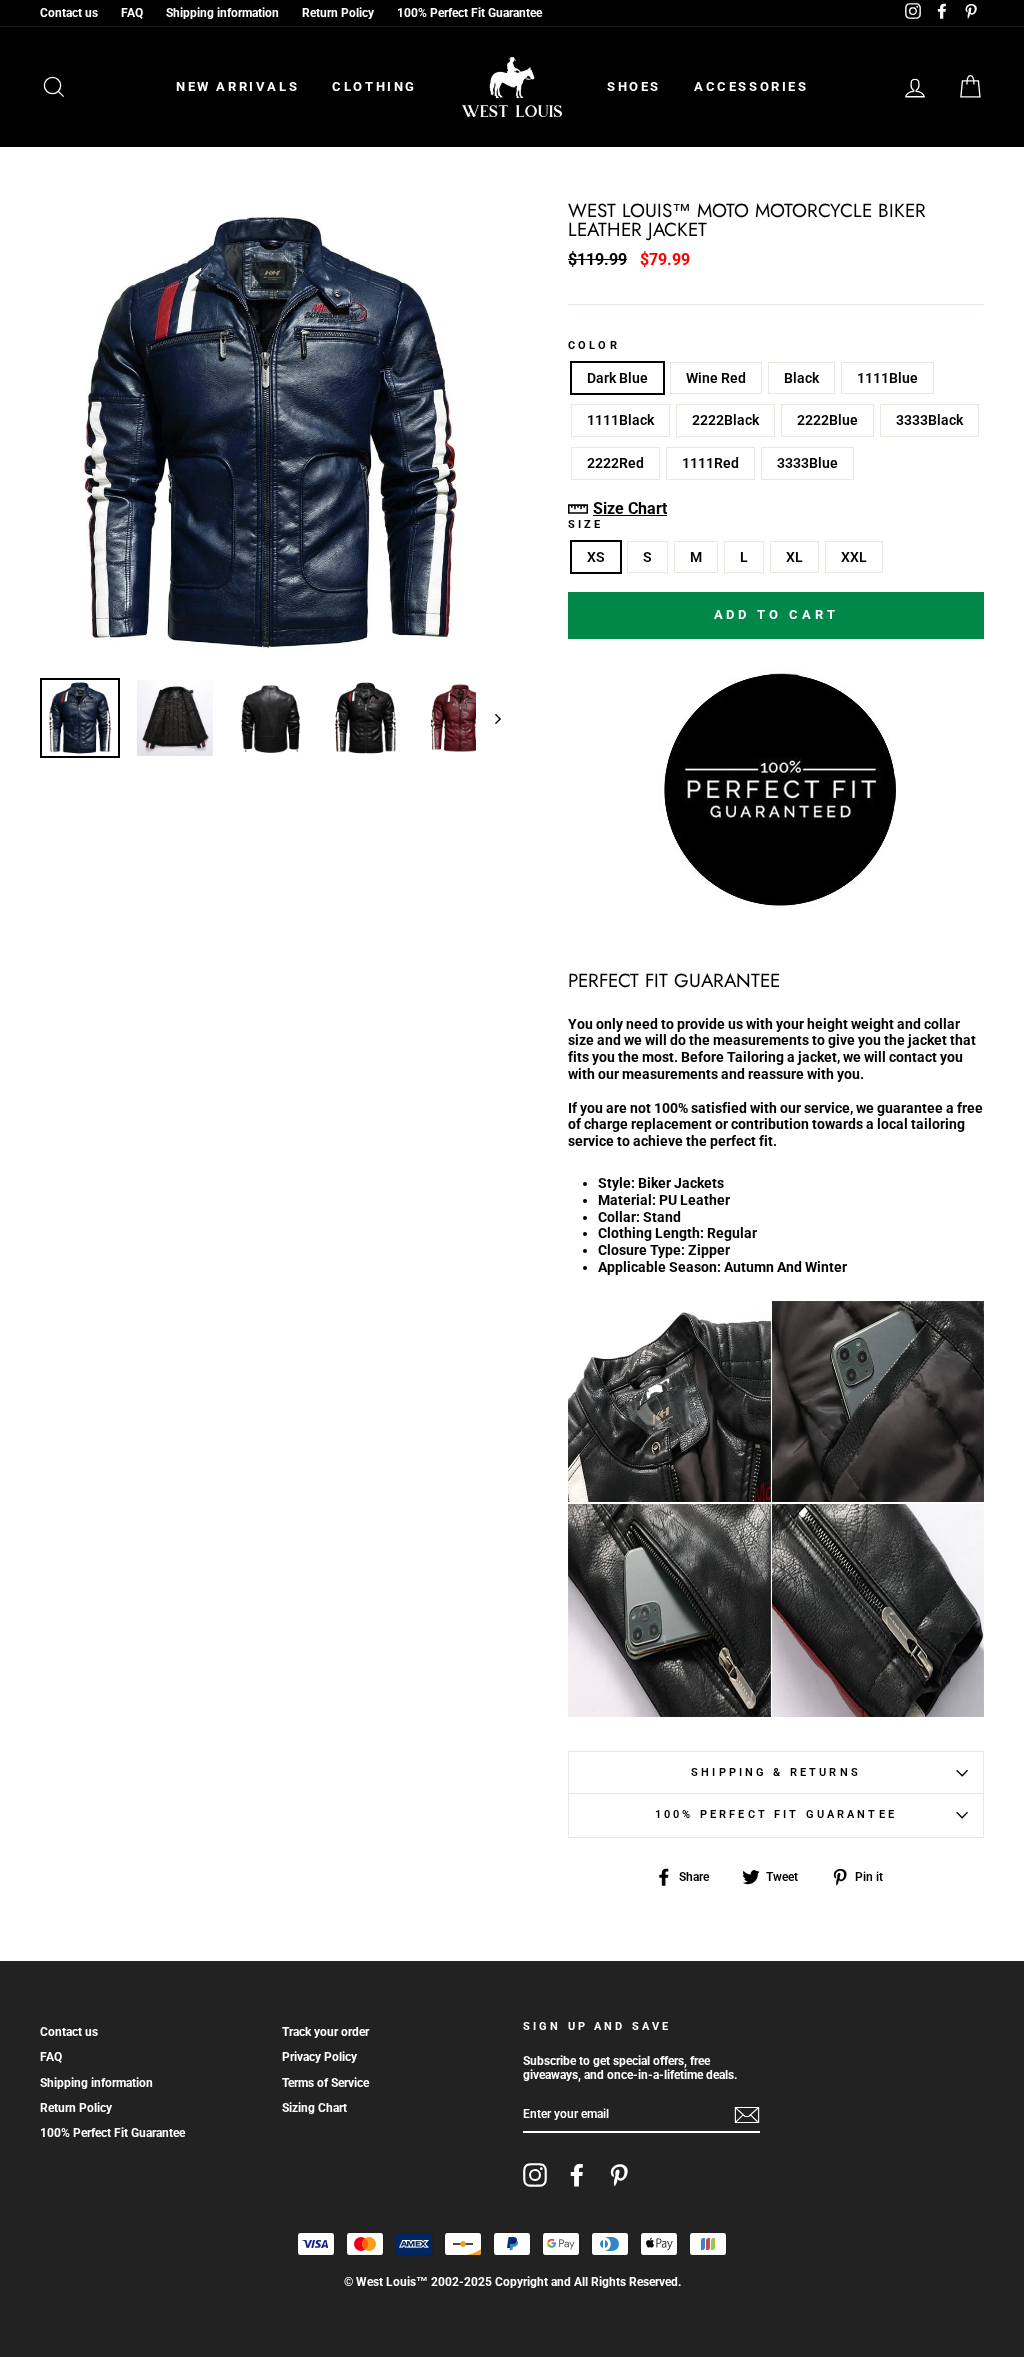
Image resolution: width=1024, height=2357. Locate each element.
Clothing (374, 86)
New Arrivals (237, 86)
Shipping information (222, 13)
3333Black (929, 420)
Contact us (69, 13)
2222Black (725, 420)
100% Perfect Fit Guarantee (469, 13)
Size (586, 525)
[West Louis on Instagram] (535, 2175)
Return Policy (338, 13)
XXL (854, 557)
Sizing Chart (314, 2108)
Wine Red (716, 378)
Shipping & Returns (776, 1772)
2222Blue (827, 420)
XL (794, 557)
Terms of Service (325, 2083)
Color (594, 346)
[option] (270, 432)
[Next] (488, 718)
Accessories (751, 86)
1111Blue (887, 378)
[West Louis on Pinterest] (619, 2175)
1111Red (710, 463)
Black (801, 378)
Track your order (325, 2032)
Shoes (634, 86)
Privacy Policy (319, 2057)
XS (596, 557)
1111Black (620, 420)
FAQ (132, 13)
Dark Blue (617, 378)
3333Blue (807, 463)
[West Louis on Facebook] (577, 2175)
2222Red (615, 463)
